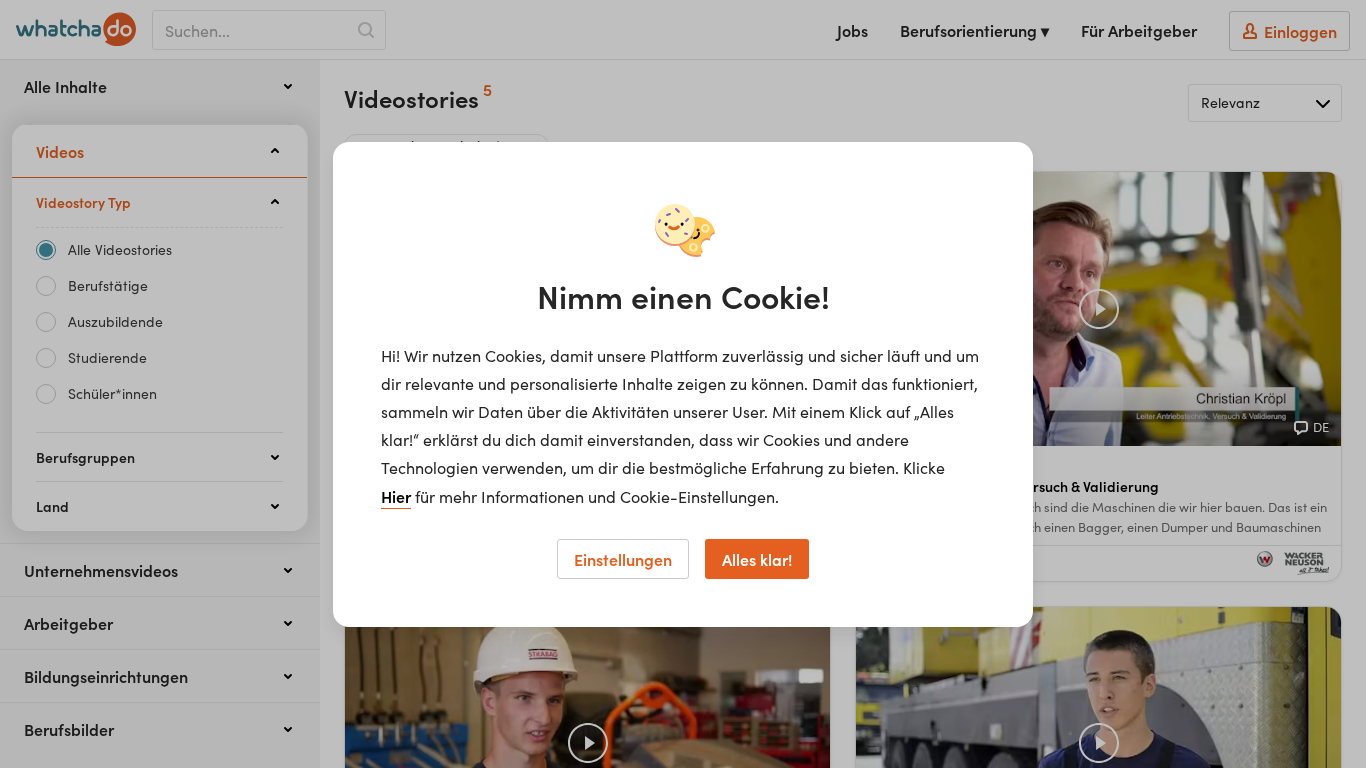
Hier (396, 496)
